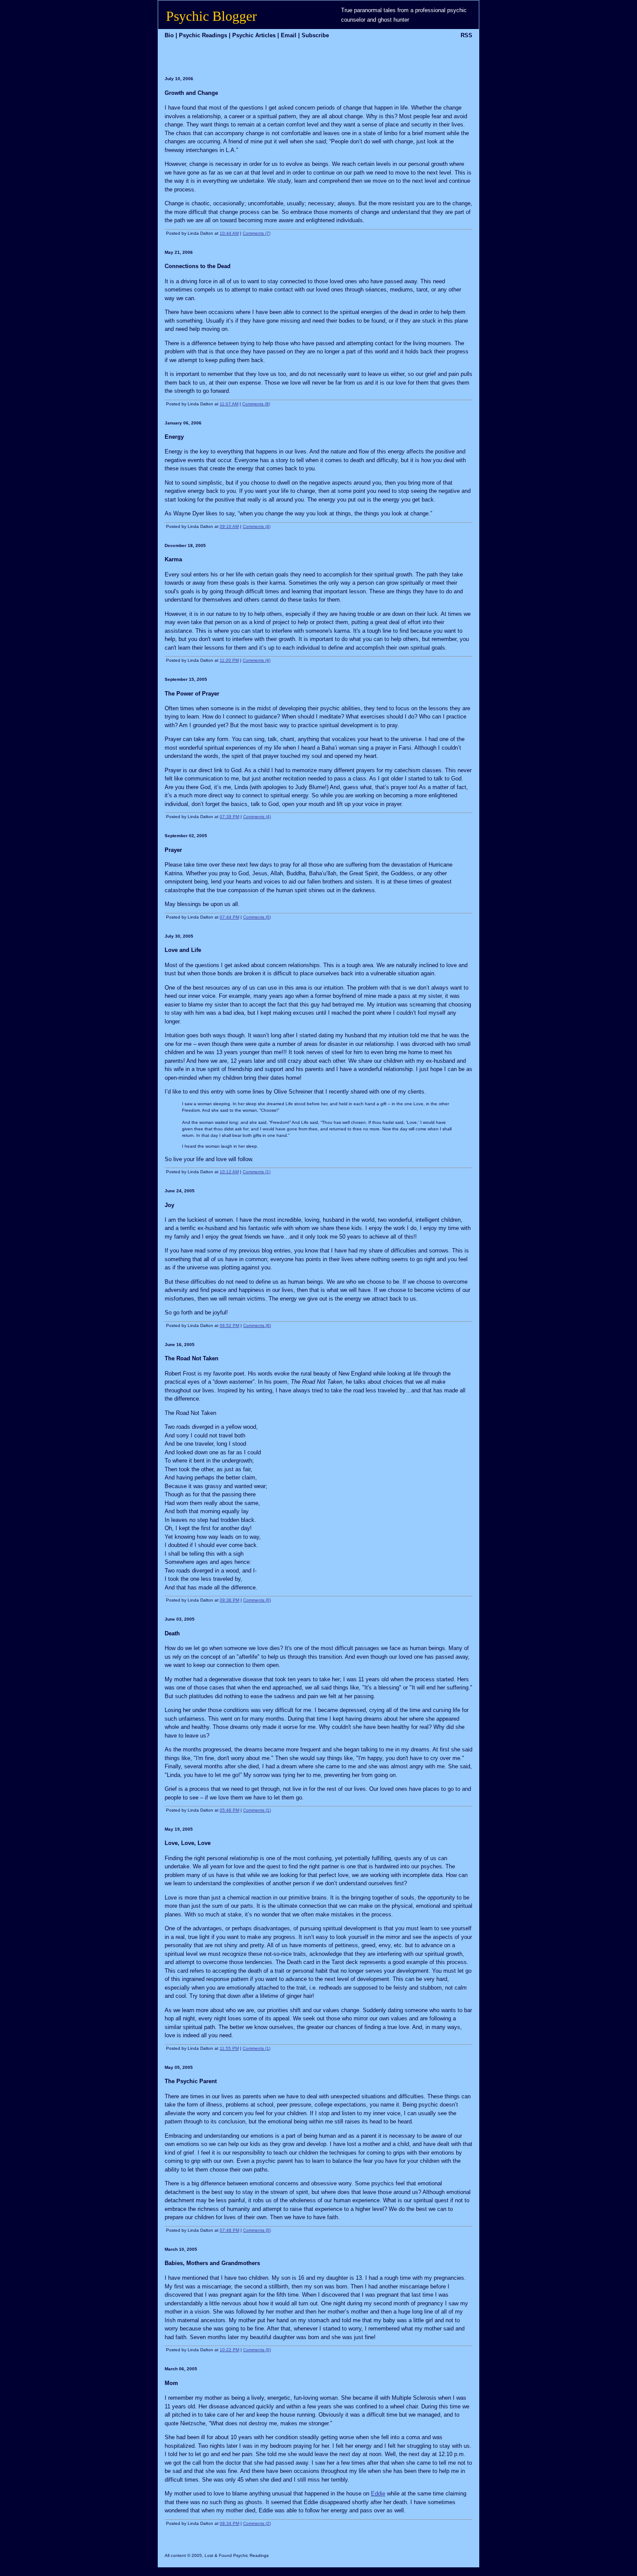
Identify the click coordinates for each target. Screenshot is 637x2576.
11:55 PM (229, 2048)
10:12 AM (229, 1172)
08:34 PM (229, 2523)
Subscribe (315, 35)
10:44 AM (229, 233)
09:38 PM (229, 1600)
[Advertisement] (260, 55)
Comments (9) (256, 404)
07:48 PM (229, 2230)
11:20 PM (229, 660)
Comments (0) (257, 917)
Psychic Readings (203, 35)
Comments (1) (257, 1172)
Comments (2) (257, 2523)
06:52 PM (229, 1325)
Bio (169, 35)
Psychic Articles (254, 35)
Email (289, 35)
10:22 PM (229, 2350)
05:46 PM (229, 1810)
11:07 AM (229, 404)
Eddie (378, 2493)
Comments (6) (257, 1325)
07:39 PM (229, 817)
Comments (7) (257, 233)
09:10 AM (229, 526)
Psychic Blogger (211, 16)
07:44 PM (229, 917)
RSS (466, 35)
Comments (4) (257, 526)
